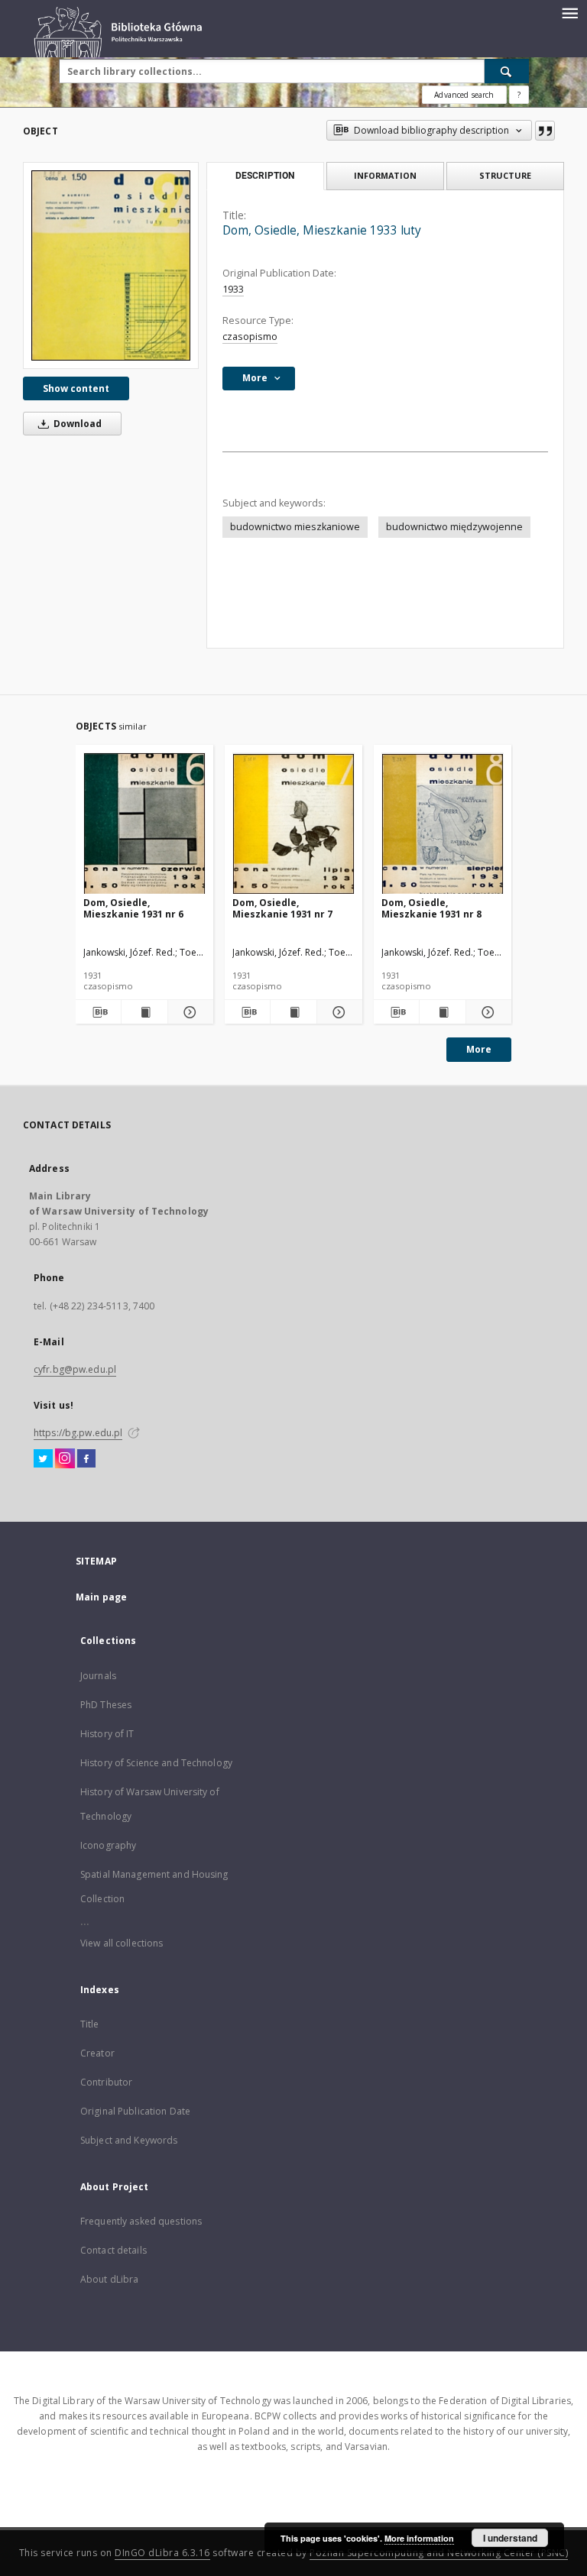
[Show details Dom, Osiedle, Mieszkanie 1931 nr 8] (486, 1012)
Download (76, 424)
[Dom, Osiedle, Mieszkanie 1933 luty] (111, 265)
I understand (510, 2538)
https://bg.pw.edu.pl (78, 1433)
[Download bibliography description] (98, 1012)
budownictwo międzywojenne (454, 527)
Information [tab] (385, 175)
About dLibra (109, 2279)
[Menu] (569, 12)
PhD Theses (106, 1705)
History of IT (107, 1734)
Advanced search (464, 95)
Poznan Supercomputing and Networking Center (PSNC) (439, 2553)
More (479, 1049)
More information (419, 2538)
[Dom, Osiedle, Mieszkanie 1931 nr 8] (443, 824)
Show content (76, 388)
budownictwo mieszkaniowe (295, 527)
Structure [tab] (505, 175)
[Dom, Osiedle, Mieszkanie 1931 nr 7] (293, 824)
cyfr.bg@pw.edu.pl (75, 1369)
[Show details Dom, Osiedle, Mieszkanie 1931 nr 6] (188, 1012)
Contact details (114, 2250)
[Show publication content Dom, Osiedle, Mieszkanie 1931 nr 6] (144, 1012)
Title (90, 2024)
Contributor (106, 2082)
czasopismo (250, 337)
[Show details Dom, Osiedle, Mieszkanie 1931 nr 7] (337, 1012)
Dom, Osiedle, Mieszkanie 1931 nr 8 (431, 908)
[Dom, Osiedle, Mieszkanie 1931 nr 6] (144, 824)
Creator (97, 2053)
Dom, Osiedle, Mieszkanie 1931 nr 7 (282, 908)
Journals (98, 1676)
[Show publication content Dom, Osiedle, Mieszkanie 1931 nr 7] (293, 1012)
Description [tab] (265, 176)
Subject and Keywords (129, 2140)
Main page (101, 1597)
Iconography (108, 1845)
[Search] (507, 71)
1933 (233, 289)
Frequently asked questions (141, 2221)
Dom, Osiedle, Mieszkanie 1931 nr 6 (133, 908)
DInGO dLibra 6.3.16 (162, 2553)
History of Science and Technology (156, 1763)
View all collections (122, 1943)
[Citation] (545, 131)
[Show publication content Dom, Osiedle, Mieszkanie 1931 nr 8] (442, 1012)
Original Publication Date (135, 2111)
